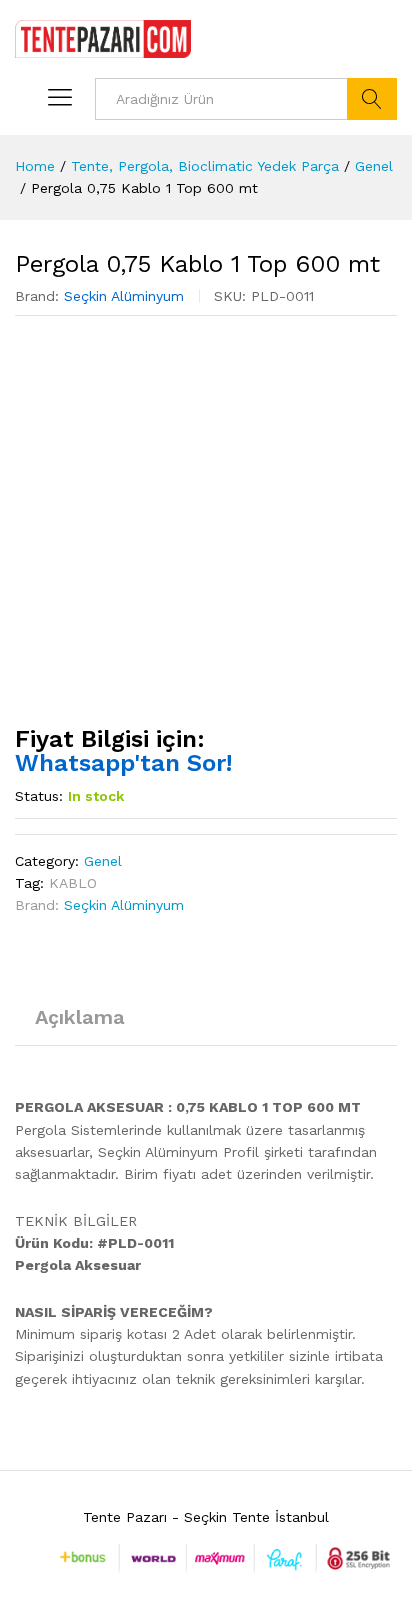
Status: (39, 796)
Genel (103, 861)
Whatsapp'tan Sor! (123, 763)
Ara (372, 99)
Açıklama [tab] (80, 1017)
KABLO (73, 883)
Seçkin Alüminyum (124, 296)
